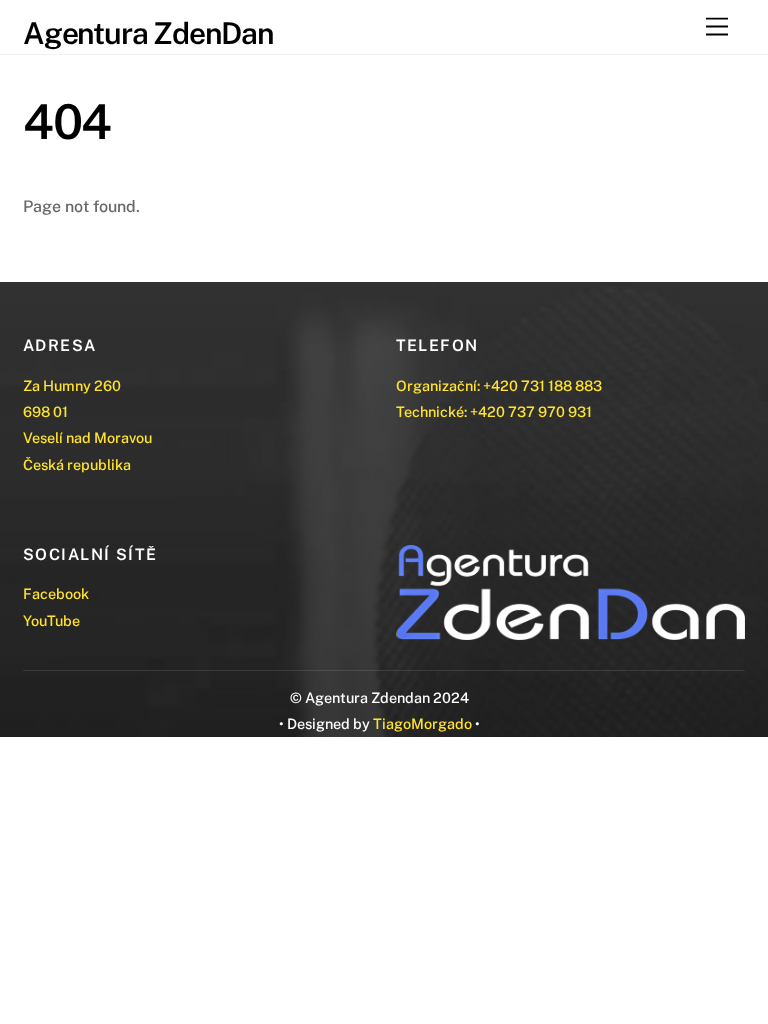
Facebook (56, 593)
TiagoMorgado (422, 723)
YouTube (51, 620)
